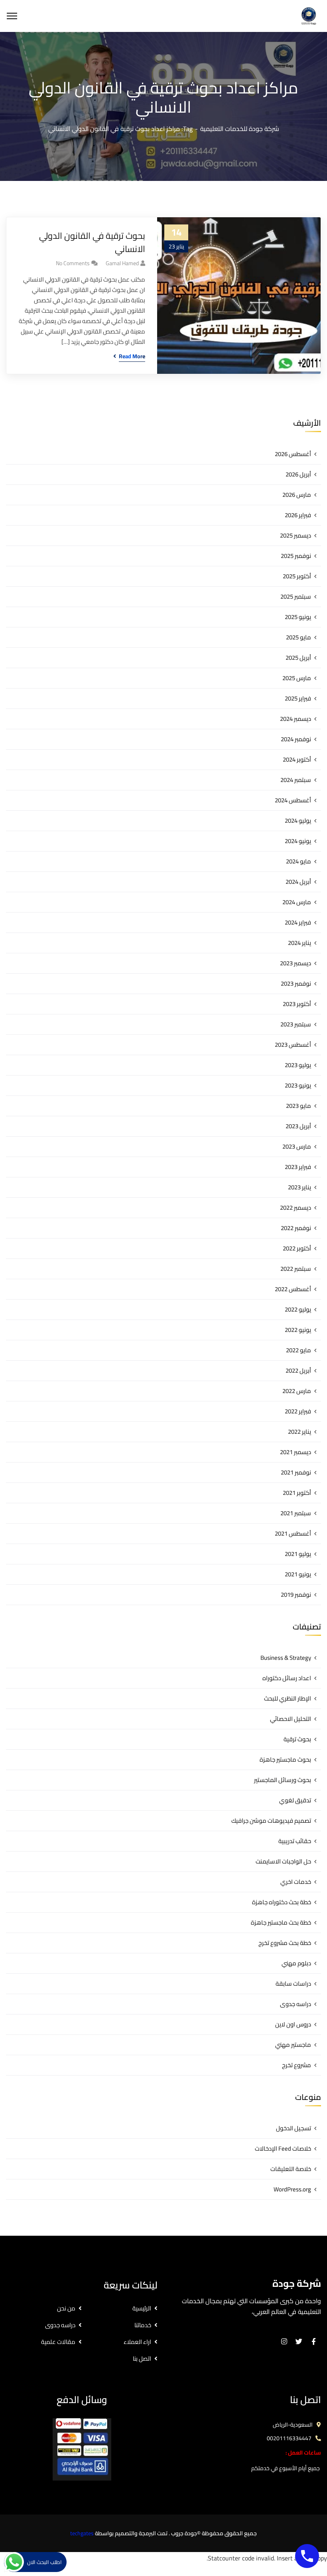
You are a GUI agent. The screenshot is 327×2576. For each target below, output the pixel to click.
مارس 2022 (297, 1391)
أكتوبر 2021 (297, 1493)
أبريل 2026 (298, 474)
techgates (82, 2533)
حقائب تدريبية (295, 1841)
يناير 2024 (299, 943)
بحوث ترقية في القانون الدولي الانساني (92, 242)
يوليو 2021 (298, 1554)
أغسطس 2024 (293, 800)
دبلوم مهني (296, 1963)
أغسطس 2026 (293, 454)
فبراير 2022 (298, 1411)
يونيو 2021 (298, 1574)
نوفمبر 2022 (296, 1228)
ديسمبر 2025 (295, 535)
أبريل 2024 (298, 882)
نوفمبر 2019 (296, 1595)
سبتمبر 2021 (296, 1513)
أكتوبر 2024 (297, 759)
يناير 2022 (299, 1432)
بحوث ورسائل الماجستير (283, 1780)
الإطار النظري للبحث (288, 1698)
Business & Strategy (286, 1658)
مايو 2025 (298, 637)
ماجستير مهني (293, 2045)
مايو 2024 (298, 861)
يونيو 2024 (298, 841)
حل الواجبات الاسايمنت (283, 1861)
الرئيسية (142, 2308)
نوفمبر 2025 (296, 556)
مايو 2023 (298, 1106)
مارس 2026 (297, 495)
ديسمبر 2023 (295, 963)
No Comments (73, 263)
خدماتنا (143, 2325)
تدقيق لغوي (295, 1800)
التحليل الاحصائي (291, 1719)
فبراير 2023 (298, 1167)
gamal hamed (122, 263)
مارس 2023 (297, 1146)
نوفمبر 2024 (296, 739)
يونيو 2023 (298, 1085)
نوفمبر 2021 (296, 1472)
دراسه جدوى (295, 2004)
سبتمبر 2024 (296, 780)
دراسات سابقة (293, 1984)
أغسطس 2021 (293, 1533)
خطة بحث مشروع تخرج (285, 1943)
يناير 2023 (299, 1187)
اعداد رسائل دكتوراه (287, 1678)
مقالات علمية (58, 2342)
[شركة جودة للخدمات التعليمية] (309, 15)
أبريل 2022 (298, 1370)
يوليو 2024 (298, 821)
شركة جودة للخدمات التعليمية (240, 129)
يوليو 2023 (298, 1065)
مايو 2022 (298, 1350)
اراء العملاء (137, 2342)
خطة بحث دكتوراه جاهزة (282, 1902)
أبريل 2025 (298, 658)
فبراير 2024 (298, 922)
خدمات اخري (296, 1882)
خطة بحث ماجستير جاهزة (281, 1922)
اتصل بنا (142, 2359)
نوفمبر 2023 (296, 983)
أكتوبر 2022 (297, 1248)
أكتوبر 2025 (297, 576)
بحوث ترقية (297, 1739)
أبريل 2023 (298, 1126)
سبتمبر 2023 (296, 1024)
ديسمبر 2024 (295, 719)
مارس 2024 (297, 902)
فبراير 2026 (298, 515)
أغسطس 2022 (293, 1289)
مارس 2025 (297, 678)
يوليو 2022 (298, 1309)
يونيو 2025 (298, 617)
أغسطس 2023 (293, 1045)
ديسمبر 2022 (295, 1208)
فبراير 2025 (298, 698)
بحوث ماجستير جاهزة (285, 1759)
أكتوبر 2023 (297, 1004)
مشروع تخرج (296, 2065)
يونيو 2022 (298, 1330)
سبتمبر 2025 (296, 596)
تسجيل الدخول (294, 2128)
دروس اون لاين (293, 2024)
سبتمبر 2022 (296, 1269)
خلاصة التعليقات (291, 2169)
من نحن (66, 2308)
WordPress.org (292, 2189)
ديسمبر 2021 (295, 1452)
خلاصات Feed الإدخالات (283, 2148)
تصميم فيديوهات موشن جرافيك (271, 1821)
